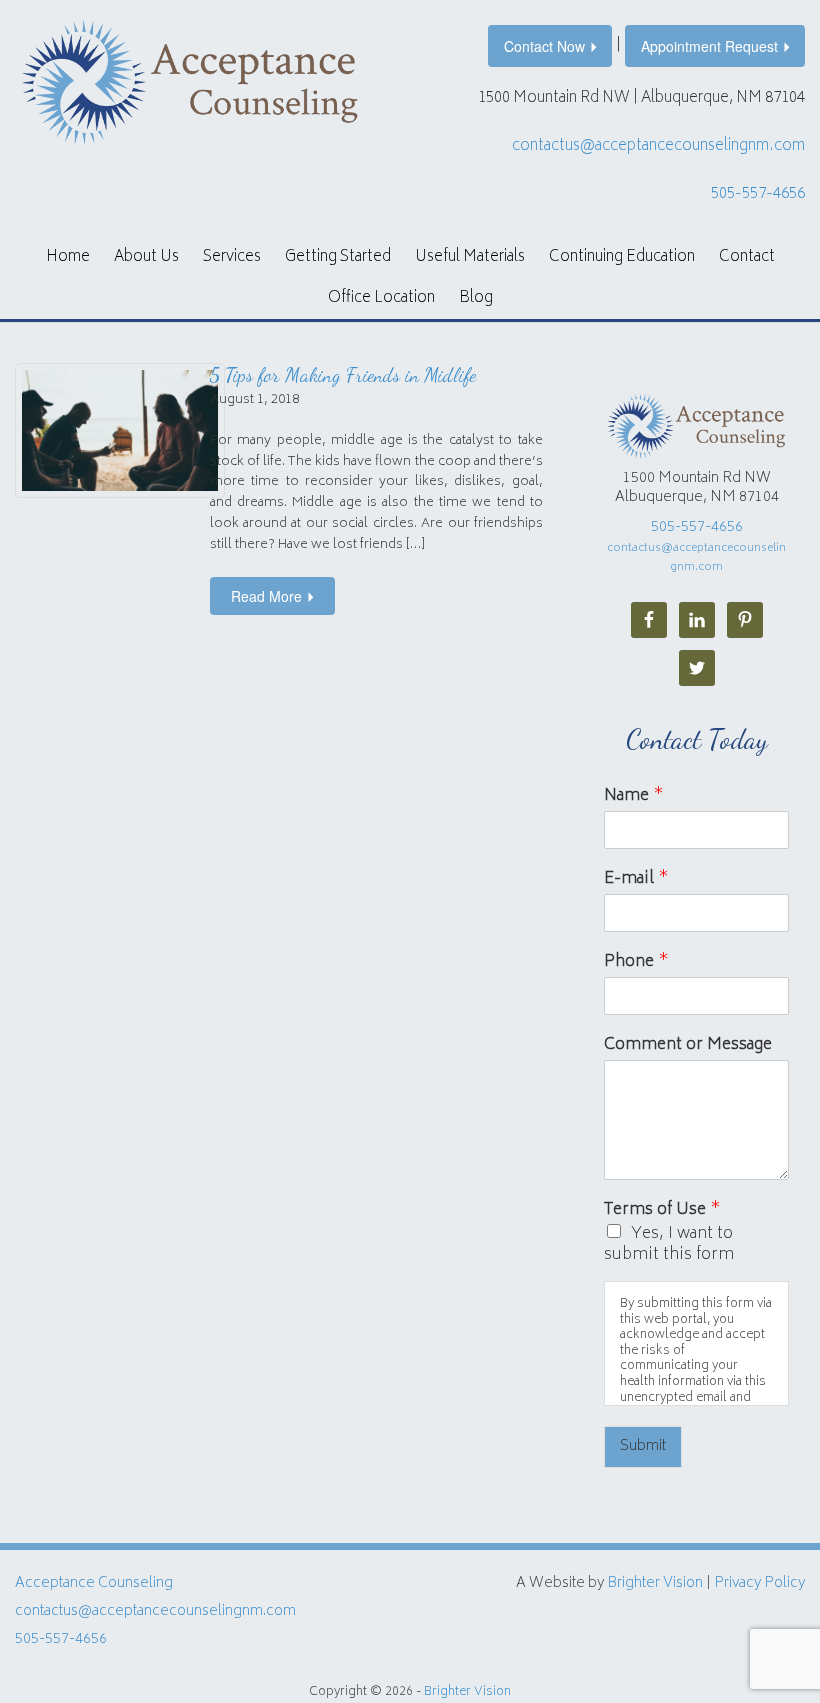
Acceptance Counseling (94, 1583)
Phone (636, 962)
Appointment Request (709, 46)
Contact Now (544, 46)
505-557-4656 (758, 194)
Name (634, 796)
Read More (266, 596)
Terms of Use (662, 1210)
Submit (643, 1446)
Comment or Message (688, 1045)
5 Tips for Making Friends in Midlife (343, 375)
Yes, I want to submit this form (669, 1244)
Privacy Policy (759, 1583)
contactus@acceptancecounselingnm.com (658, 146)
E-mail (636, 879)
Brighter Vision (655, 1583)
